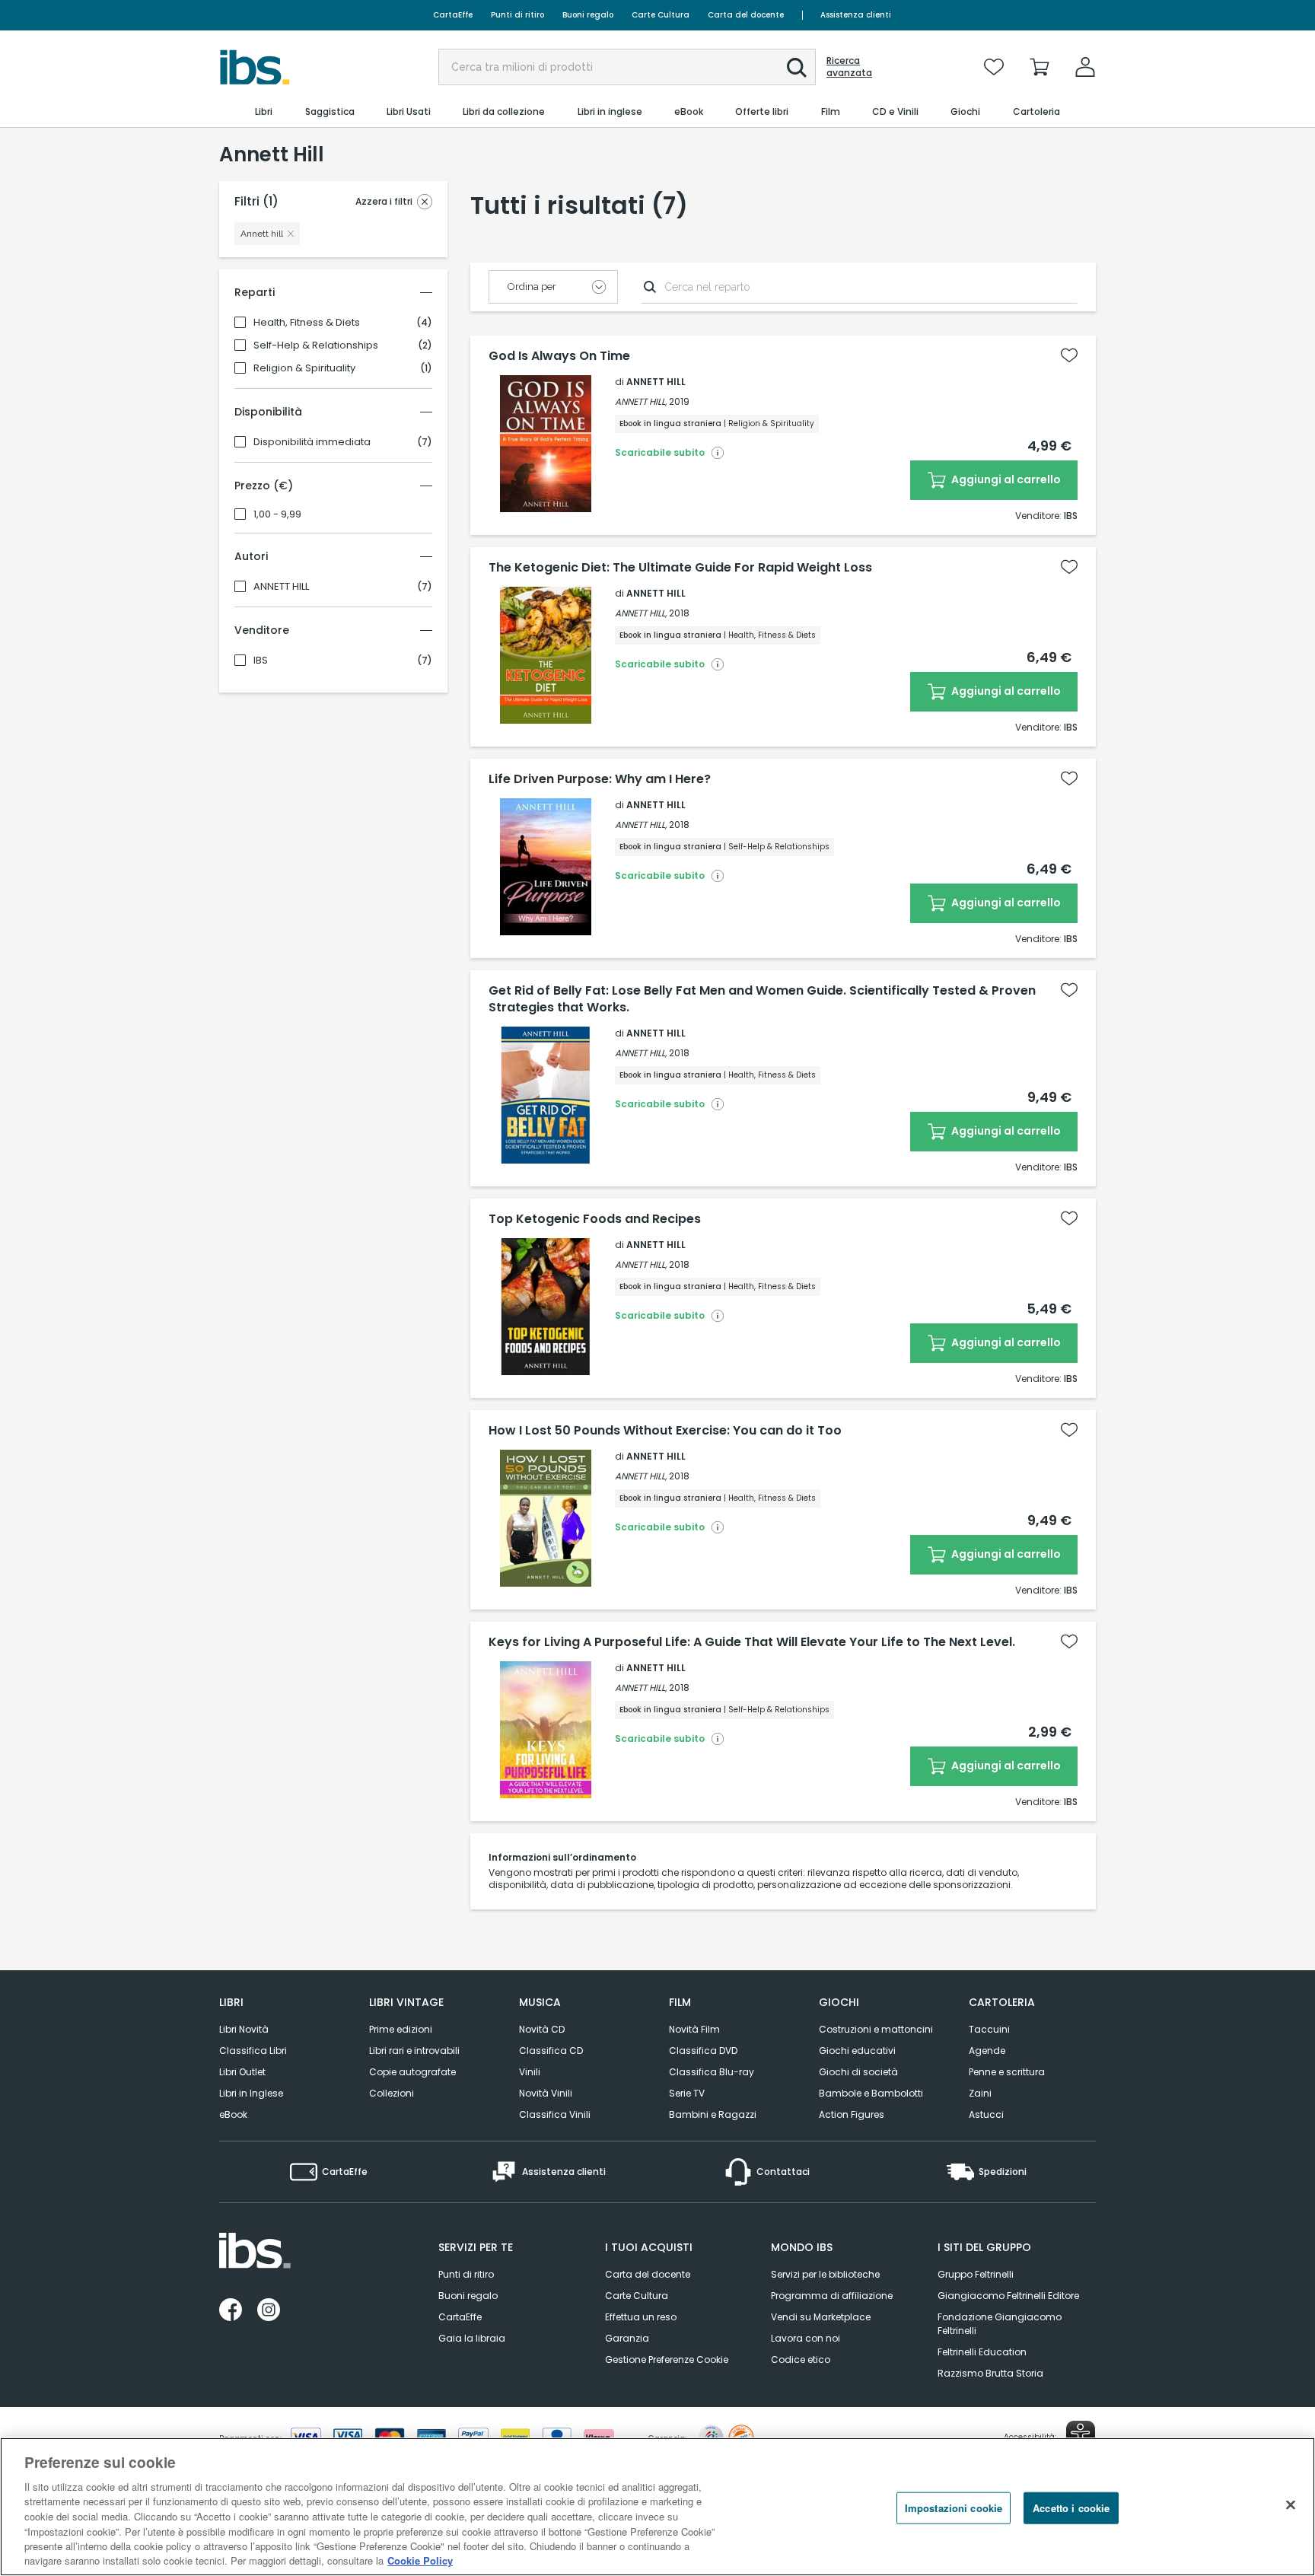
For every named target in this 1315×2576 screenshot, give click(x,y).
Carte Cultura (661, 15)
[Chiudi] (1291, 2504)
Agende (987, 2051)
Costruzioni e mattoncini (876, 2029)
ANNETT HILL (281, 587)
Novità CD (542, 2029)
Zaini (980, 2093)
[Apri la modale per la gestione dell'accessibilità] (1081, 2435)
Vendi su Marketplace (821, 2317)
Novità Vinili (546, 2093)
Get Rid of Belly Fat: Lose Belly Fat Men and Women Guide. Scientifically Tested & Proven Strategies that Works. (762, 999)
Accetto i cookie (1071, 2508)
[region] (657, 2507)
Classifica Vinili (555, 2114)
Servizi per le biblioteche (825, 2274)
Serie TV (687, 2093)
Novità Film (694, 2029)
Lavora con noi (806, 2338)
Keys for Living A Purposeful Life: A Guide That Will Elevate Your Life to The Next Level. (752, 1642)
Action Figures (852, 2114)
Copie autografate (412, 2072)
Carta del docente (746, 15)
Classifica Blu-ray (712, 2072)
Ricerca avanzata (849, 67)
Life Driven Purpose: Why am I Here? (600, 779)
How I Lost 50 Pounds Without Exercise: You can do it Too (665, 1431)
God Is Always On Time (559, 356)
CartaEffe (453, 15)
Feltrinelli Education (982, 2352)
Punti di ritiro (517, 15)
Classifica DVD (703, 2051)
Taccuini (989, 2029)
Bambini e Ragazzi (713, 2114)
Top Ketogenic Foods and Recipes (595, 1219)
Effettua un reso (641, 2317)
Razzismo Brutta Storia (990, 2373)
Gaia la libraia (472, 2338)
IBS (261, 661)
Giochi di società (858, 2072)
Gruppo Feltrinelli (976, 2274)
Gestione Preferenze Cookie (667, 2359)
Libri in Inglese (251, 2093)
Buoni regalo (588, 15)
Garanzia (627, 2338)
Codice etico (801, 2359)
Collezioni (392, 2093)
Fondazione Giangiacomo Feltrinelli (1000, 2324)
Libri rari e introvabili (414, 2051)
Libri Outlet (242, 2072)
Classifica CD (551, 2051)
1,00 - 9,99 (277, 514)
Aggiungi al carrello (1005, 479)
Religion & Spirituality (304, 368)
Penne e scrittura (1007, 2072)
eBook (233, 2114)
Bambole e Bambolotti (871, 2093)
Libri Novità (244, 2029)
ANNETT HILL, (641, 401)
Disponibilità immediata (312, 442)
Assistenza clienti (856, 15)
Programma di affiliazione (832, 2296)
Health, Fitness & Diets (307, 323)
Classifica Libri (253, 2051)
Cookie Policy (420, 2560)
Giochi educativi (857, 2051)
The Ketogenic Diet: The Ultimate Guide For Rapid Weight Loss (680, 568)
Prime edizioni (401, 2029)
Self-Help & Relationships (316, 345)
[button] (797, 68)
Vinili (530, 2072)
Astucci (986, 2114)
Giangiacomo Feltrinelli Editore (1008, 2296)
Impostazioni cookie (954, 2508)
